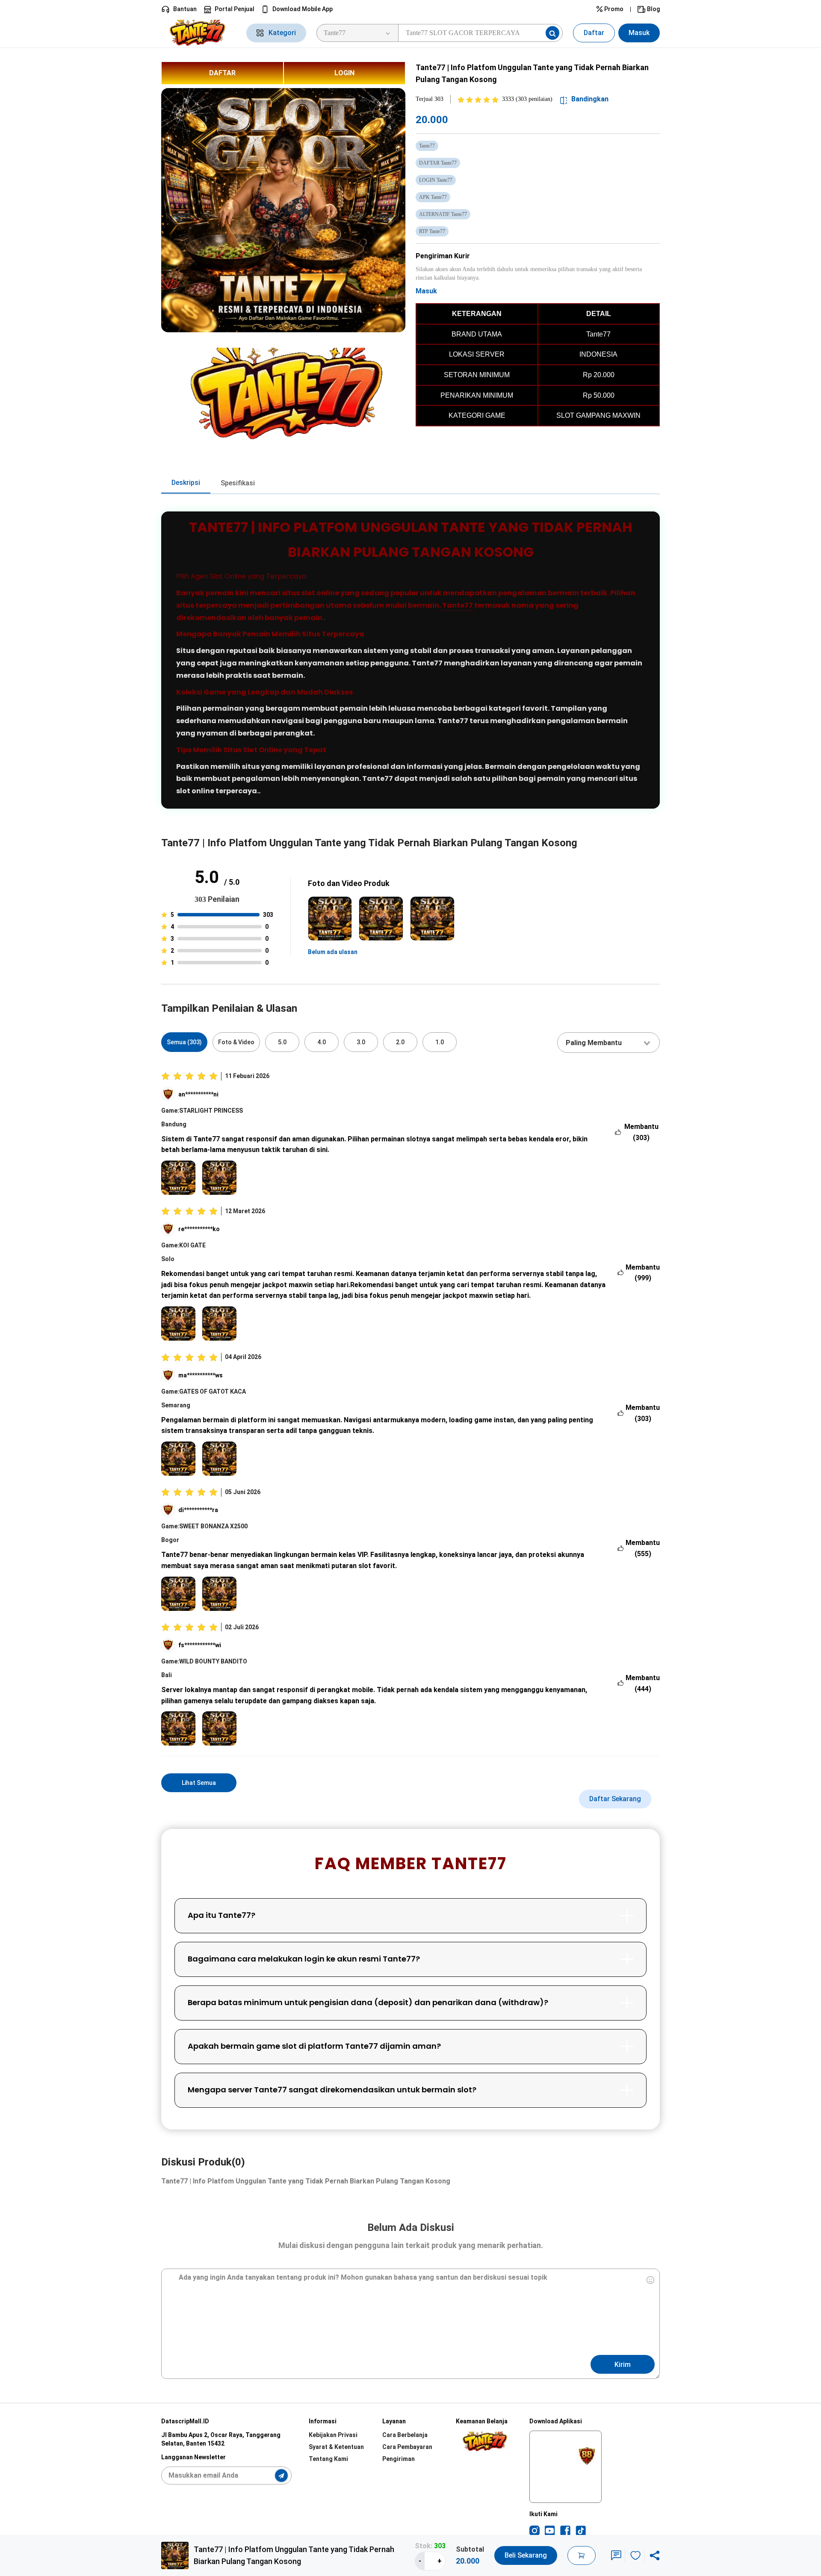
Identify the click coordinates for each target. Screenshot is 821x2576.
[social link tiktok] (581, 2530)
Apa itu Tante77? (221, 1915)
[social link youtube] (550, 2530)
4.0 (322, 1042)
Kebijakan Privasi (333, 2435)
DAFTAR (222, 73)
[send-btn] (281, 2476)
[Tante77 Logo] (199, 33)
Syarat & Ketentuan (336, 2447)
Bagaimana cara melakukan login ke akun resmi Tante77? (304, 1959)
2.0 (400, 1042)
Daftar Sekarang (615, 1799)
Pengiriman (399, 2459)
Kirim (623, 2365)
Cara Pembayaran (407, 2447)
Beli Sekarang (526, 2555)
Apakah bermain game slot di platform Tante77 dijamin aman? (314, 2046)
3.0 (361, 1042)
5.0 (282, 1042)
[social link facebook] (565, 2530)
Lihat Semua (199, 1783)
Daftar (594, 33)
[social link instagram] (535, 2530)
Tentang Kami (328, 2459)
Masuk (639, 33)
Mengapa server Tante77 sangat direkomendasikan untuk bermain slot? (332, 2090)
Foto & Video (236, 1042)
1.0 (440, 1042)
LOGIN (344, 73)
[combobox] (608, 1043)
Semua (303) (184, 1042)
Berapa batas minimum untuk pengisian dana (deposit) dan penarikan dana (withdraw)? (368, 2002)
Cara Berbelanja (405, 2435)
